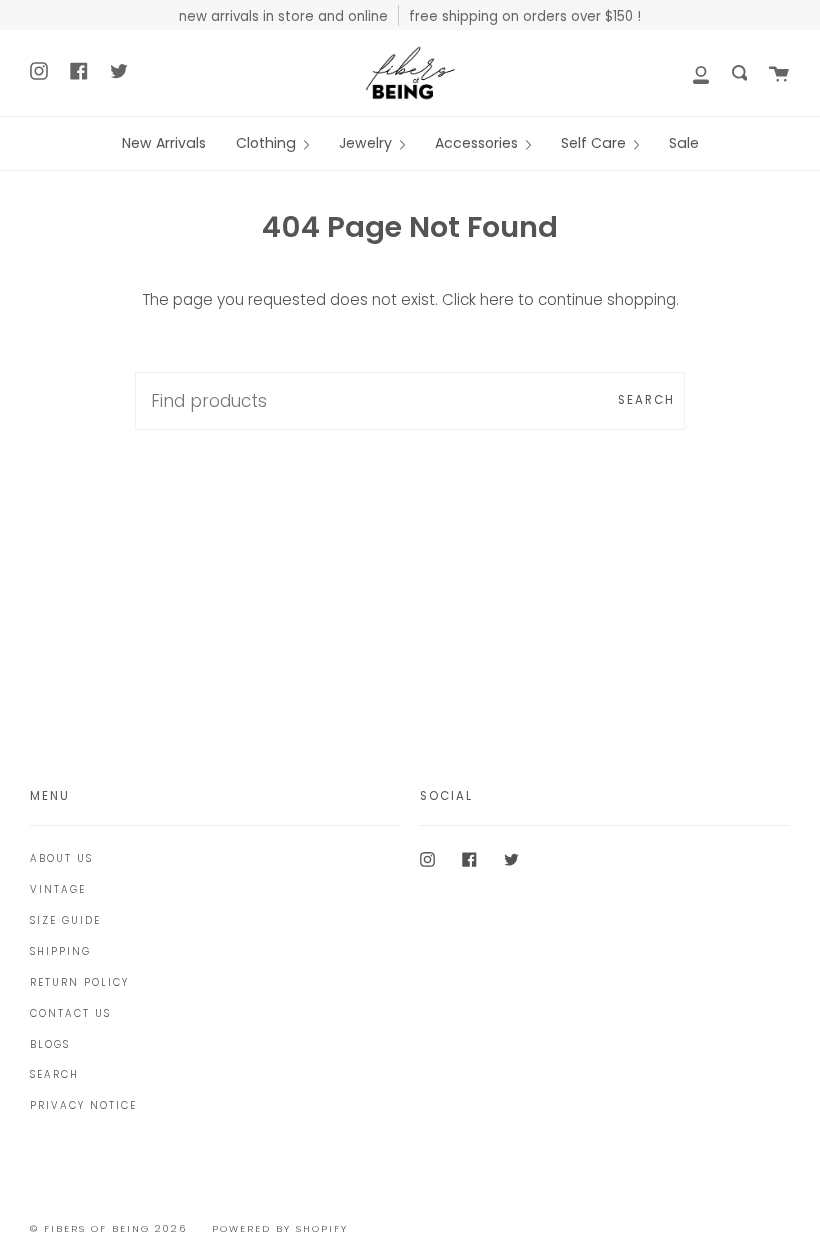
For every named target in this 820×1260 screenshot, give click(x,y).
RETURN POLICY (79, 982)
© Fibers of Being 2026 (108, 1228)
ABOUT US (61, 858)
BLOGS (50, 1044)
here (497, 299)
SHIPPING (60, 951)
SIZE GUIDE (65, 920)
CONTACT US (70, 1013)
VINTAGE (58, 889)
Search (646, 400)
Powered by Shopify (280, 1228)
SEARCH (54, 1074)
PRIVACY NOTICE (83, 1105)
